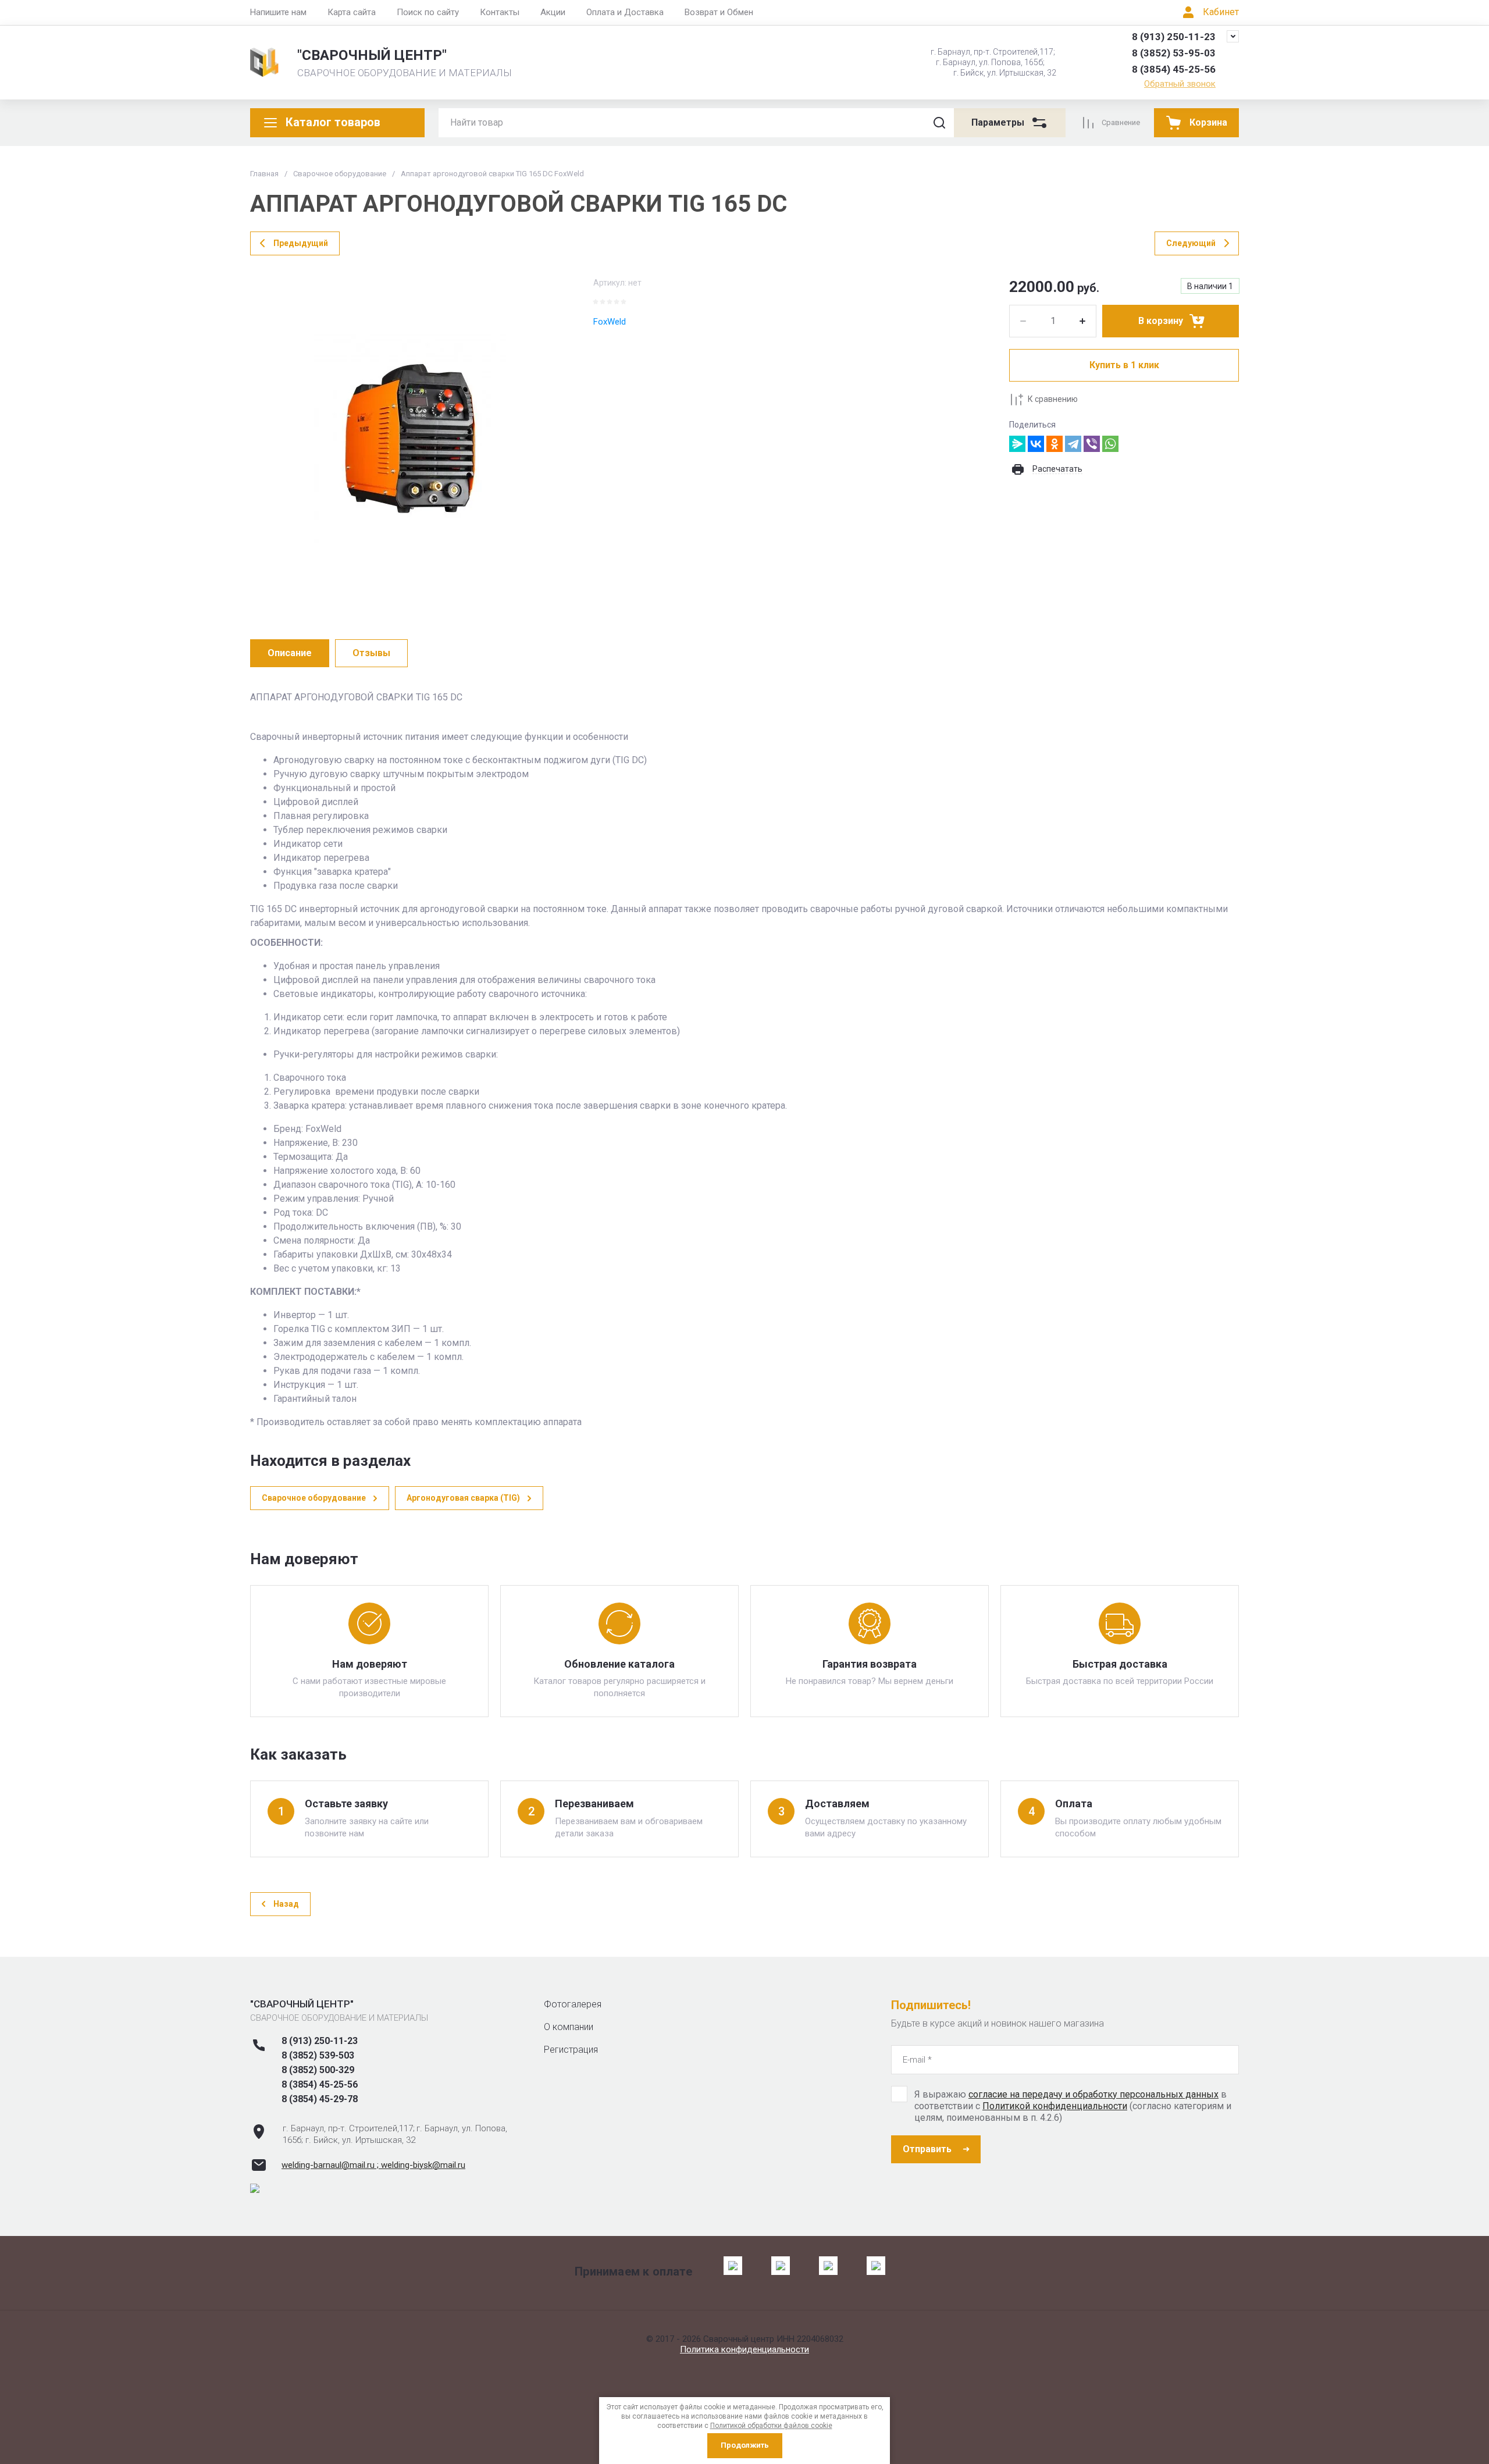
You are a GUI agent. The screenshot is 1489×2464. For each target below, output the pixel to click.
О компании (569, 2027)
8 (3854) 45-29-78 (320, 2099)
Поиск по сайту (428, 12)
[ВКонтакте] (1036, 444)
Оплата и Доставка (625, 12)
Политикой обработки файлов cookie (771, 2426)
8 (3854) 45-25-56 (1174, 69)
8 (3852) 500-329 (318, 2070)
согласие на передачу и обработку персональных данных (1093, 2094)
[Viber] (1092, 444)
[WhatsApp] (1110, 444)
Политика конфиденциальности (744, 2349)
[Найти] (939, 123)
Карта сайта (352, 12)
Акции (553, 12)
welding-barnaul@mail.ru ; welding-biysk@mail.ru (373, 2165)
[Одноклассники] (1055, 444)
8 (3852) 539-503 (318, 2055)
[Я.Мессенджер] (1017, 444)
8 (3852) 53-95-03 (1174, 53)
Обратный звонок (1180, 84)
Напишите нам (278, 12)
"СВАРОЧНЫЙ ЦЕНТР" (372, 55)
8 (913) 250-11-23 (1174, 37)
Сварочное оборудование (340, 174)
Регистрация (571, 2050)
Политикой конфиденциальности (1055, 2106)
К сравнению (1053, 399)
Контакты (500, 12)
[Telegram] (1073, 444)
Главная (264, 174)
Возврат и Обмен (719, 12)
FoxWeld (610, 322)
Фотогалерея (573, 2004)
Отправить (927, 2149)
